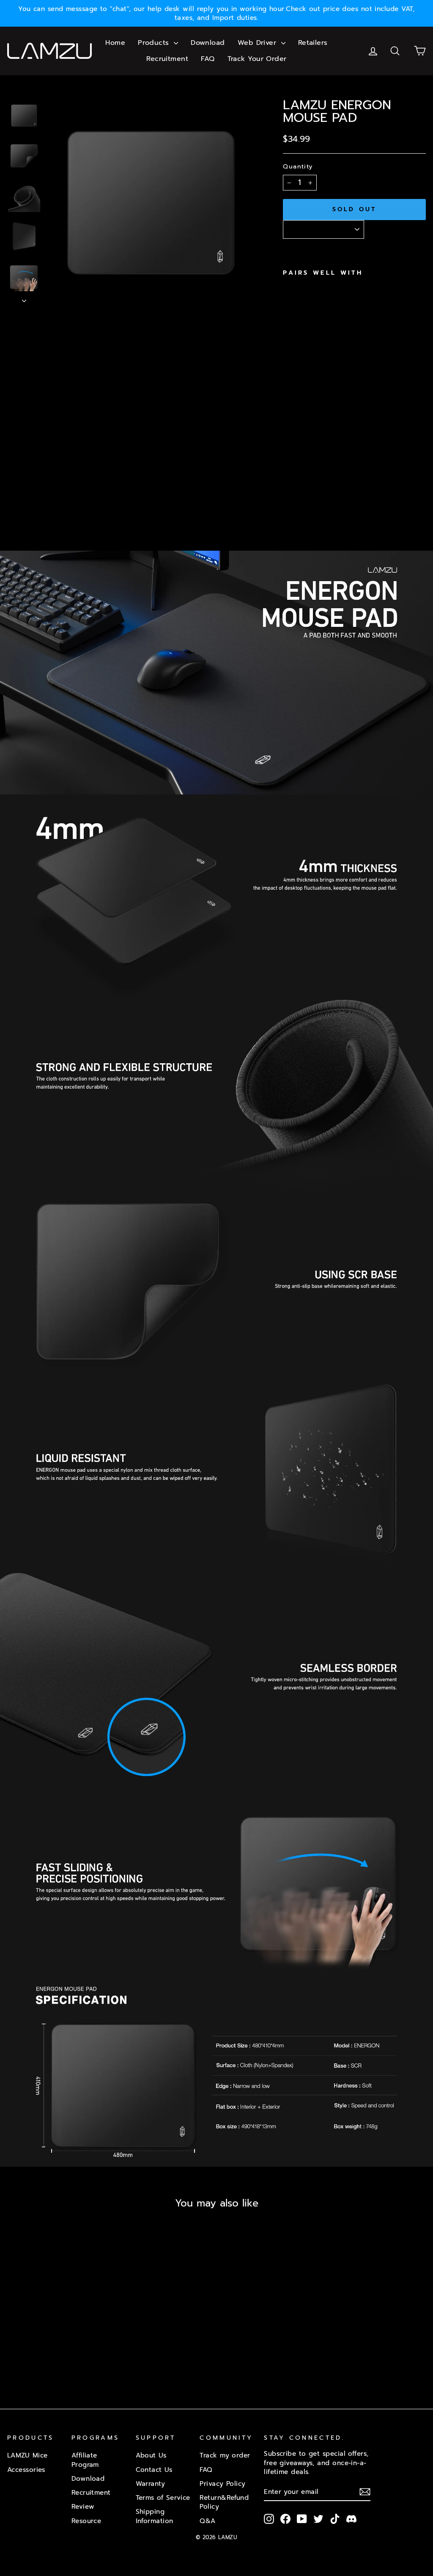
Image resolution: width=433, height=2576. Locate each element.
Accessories (26, 2470)
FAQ (208, 59)
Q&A (207, 2521)
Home (115, 43)
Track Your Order (257, 59)
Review (83, 2506)
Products (155, 43)
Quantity (298, 166)
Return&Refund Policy (224, 2502)
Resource (86, 2521)
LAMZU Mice (27, 2455)
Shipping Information (155, 2516)
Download (208, 43)
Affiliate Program (85, 2460)
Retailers (313, 43)
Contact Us (154, 2470)
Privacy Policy (222, 2484)
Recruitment (167, 59)
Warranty (151, 2484)
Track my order (225, 2455)
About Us (151, 2455)
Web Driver (258, 43)
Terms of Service (163, 2497)
